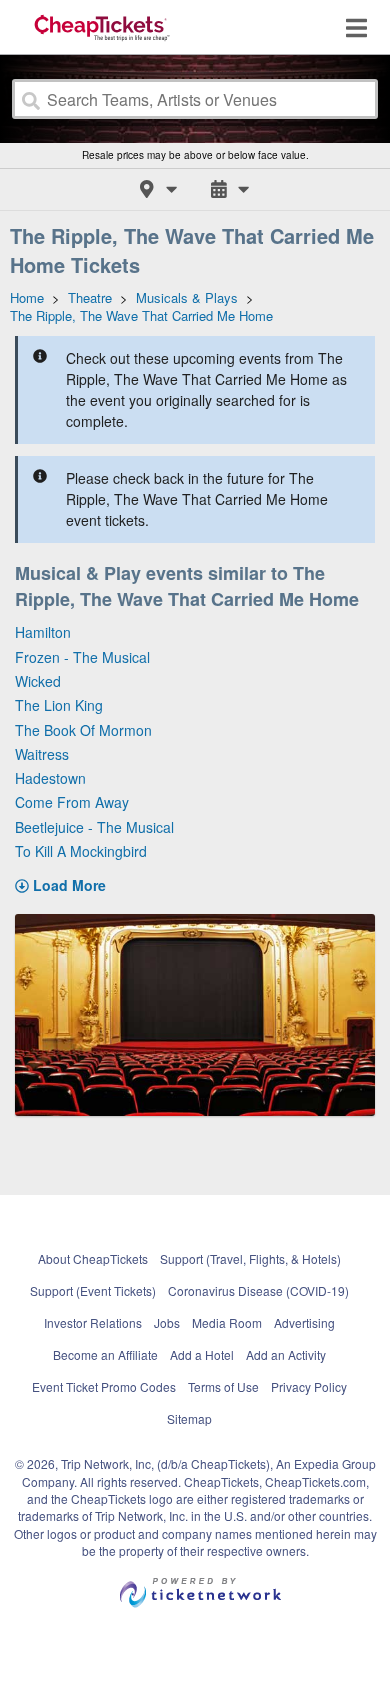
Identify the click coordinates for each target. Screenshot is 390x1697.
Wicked (38, 681)
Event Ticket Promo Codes (104, 1386)
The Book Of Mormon (83, 730)
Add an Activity (286, 1354)
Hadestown (50, 778)
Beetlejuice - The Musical (94, 827)
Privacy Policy (309, 1386)
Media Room (227, 1322)
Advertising (304, 1322)
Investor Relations (93, 1322)
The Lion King (59, 705)
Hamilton (43, 632)
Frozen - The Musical (82, 657)
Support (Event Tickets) (93, 1290)
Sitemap (189, 1418)
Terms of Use (223, 1386)
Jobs (167, 1322)
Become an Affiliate (105, 1354)
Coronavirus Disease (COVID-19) (258, 1290)
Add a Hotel (202, 1354)
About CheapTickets (93, 1258)
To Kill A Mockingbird (81, 851)
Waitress (42, 754)
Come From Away (72, 802)
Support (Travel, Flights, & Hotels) (250, 1258)
